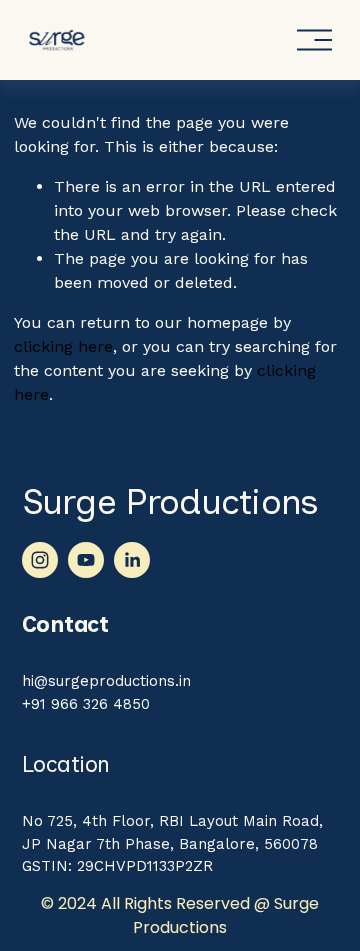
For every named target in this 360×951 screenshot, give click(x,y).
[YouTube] (86, 560)
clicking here (63, 346)
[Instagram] (40, 560)
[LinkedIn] (132, 560)
